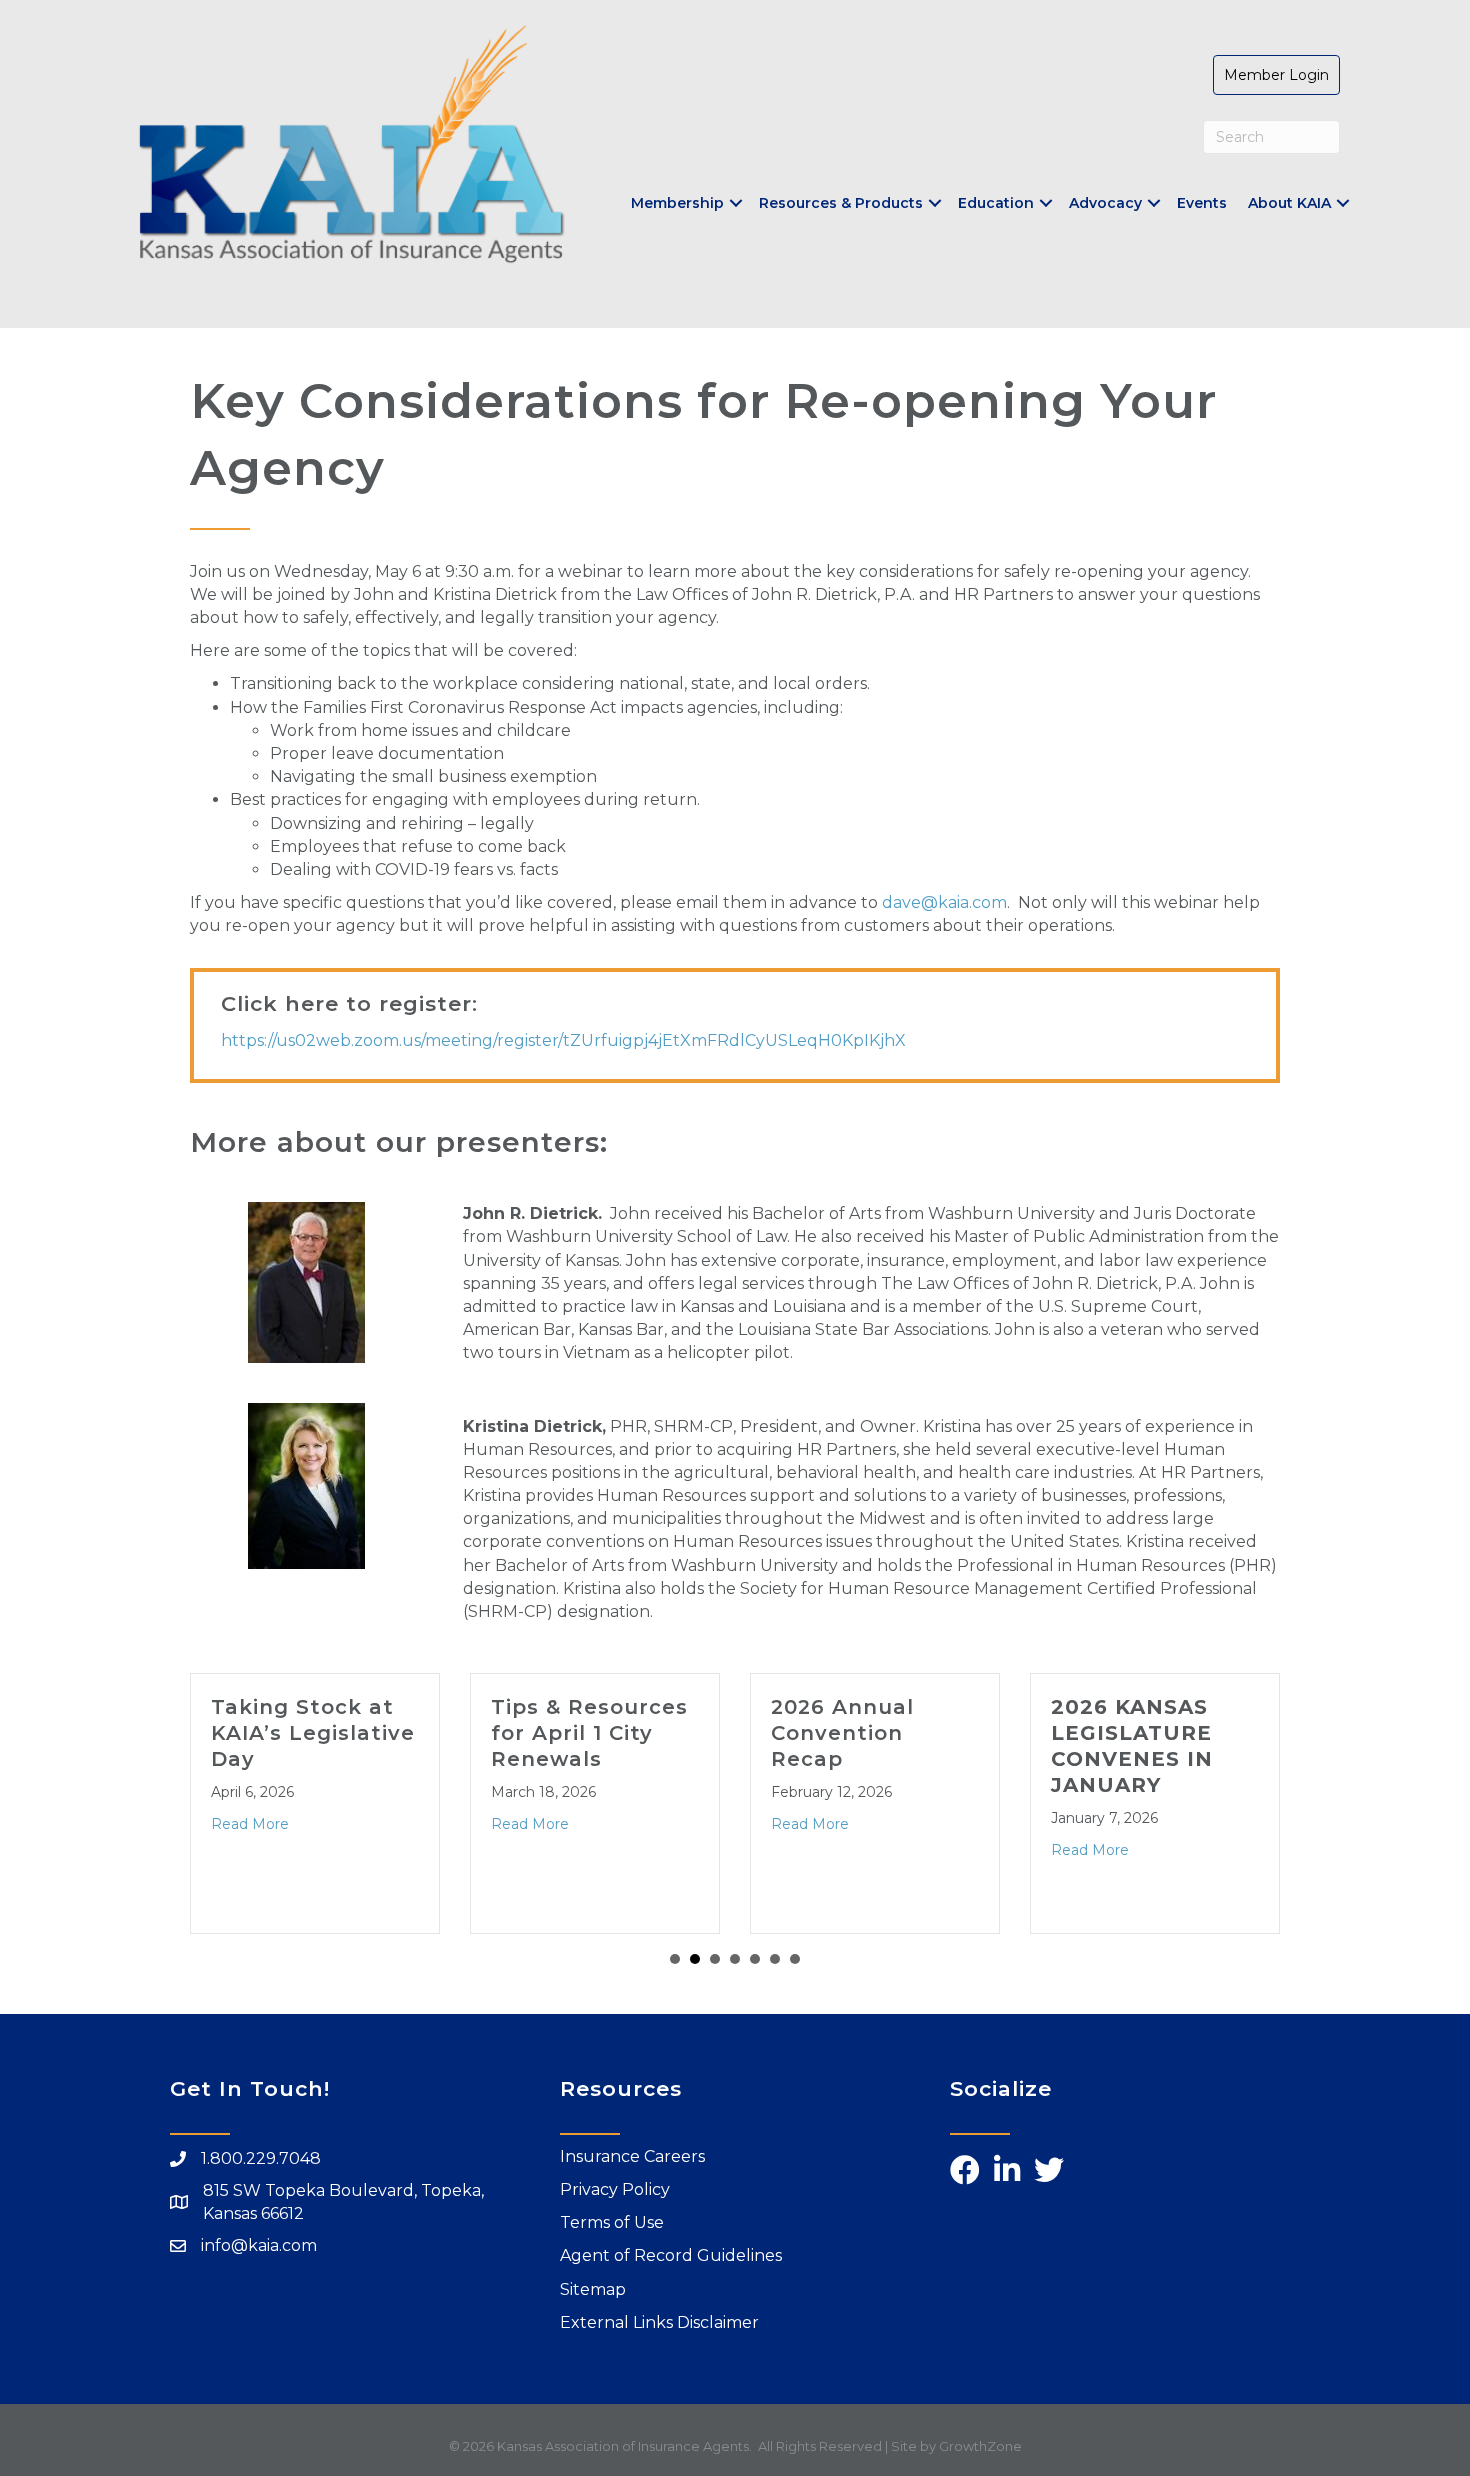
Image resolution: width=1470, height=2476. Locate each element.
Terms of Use (612, 2222)
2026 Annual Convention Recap (770, 1733)
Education (996, 203)
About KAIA (1289, 203)
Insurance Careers (632, 2156)
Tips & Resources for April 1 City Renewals (517, 1733)
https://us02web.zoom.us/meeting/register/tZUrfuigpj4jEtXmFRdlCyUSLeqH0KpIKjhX (563, 1040)
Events (1202, 203)
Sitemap (593, 2289)
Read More (458, 1824)
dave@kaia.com (944, 902)
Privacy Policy (615, 2189)
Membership (677, 203)
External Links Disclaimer (659, 2322)
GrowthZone (980, 2446)
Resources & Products (841, 203)
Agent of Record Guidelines (671, 2255)
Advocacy (1105, 203)
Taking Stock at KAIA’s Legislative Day (241, 1733)
